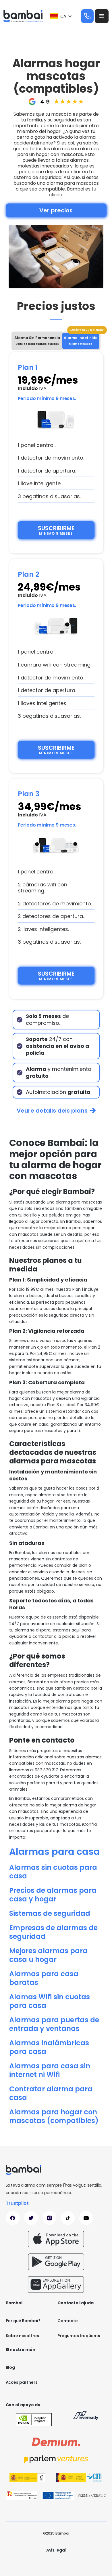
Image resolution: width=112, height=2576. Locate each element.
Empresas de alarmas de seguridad (53, 1932)
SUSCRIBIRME (56, 530)
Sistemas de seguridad (50, 1913)
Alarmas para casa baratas (44, 1978)
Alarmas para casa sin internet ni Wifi (50, 2070)
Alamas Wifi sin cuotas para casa (50, 2001)
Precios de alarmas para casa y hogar (53, 1895)
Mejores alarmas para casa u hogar (48, 1955)
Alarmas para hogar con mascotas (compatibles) (54, 2116)
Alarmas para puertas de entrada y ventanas (54, 2024)
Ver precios (56, 210)
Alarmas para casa (55, 1851)
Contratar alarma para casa (51, 2093)
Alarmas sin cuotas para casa (53, 1872)
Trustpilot (17, 2203)
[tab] (37, 341)
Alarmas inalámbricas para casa (49, 2047)
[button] (61, 16)
